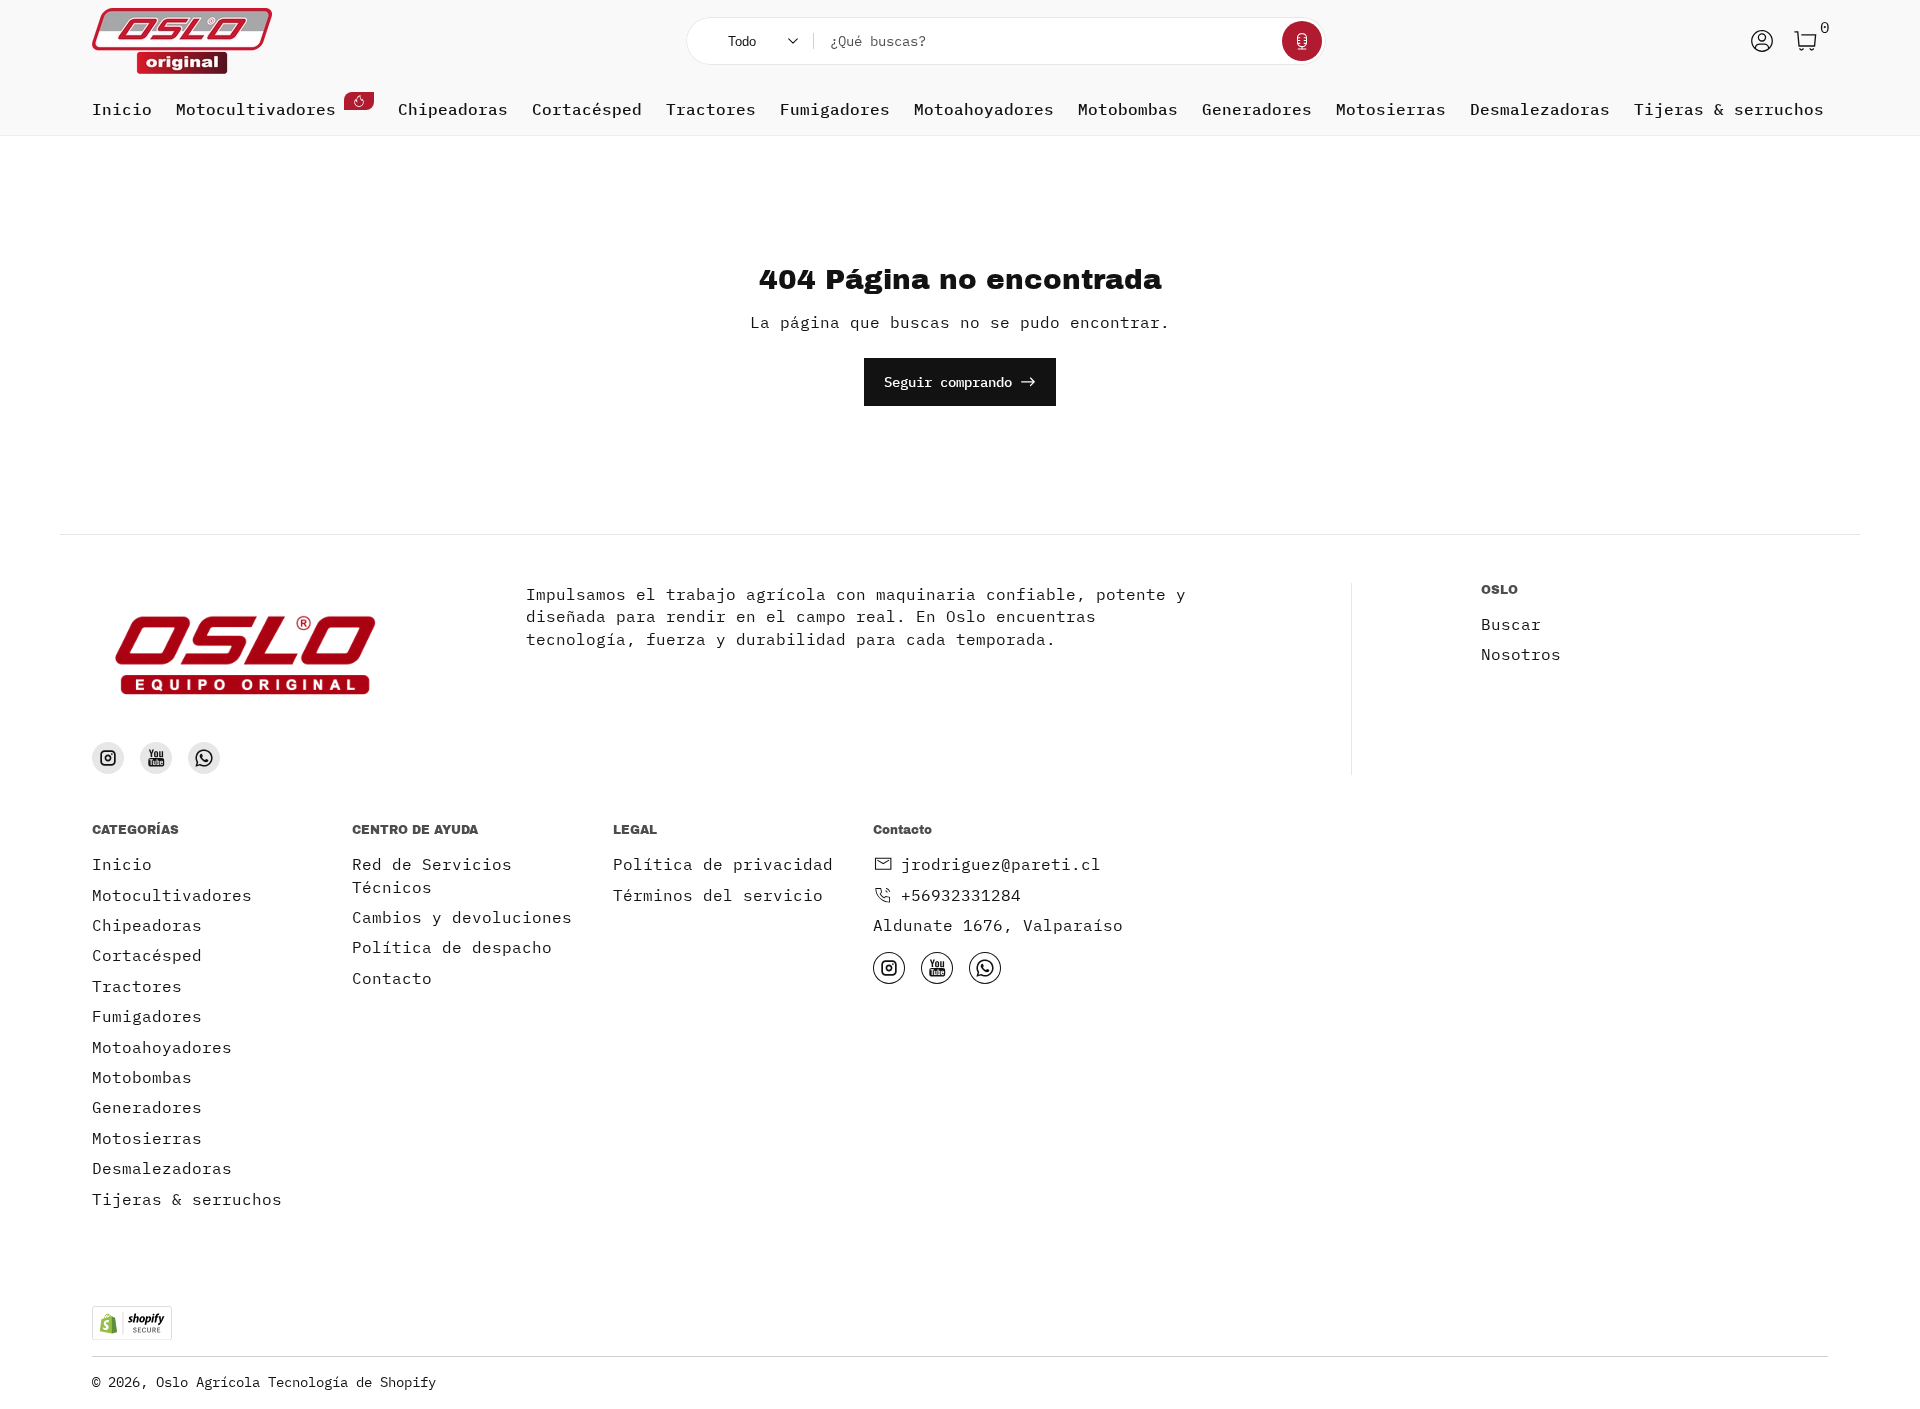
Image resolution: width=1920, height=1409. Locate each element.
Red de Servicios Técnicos (432, 875)
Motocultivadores (256, 109)
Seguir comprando (948, 382)
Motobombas (1128, 109)
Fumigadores (835, 109)
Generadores (1257, 109)
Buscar (1511, 624)
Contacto (392, 978)
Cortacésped (587, 109)
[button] (1302, 41)
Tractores (711, 109)
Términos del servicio (718, 895)
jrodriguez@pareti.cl (1001, 864)
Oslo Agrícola (208, 1382)
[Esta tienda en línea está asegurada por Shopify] (132, 1323)
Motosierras (1391, 109)
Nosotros (1521, 654)
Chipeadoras (453, 109)
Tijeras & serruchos (1729, 109)
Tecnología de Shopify (352, 1382)
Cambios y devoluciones (462, 917)
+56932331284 (961, 895)
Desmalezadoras (1540, 109)
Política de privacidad (723, 864)
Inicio (122, 109)
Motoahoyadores (984, 109)
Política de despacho (452, 947)
